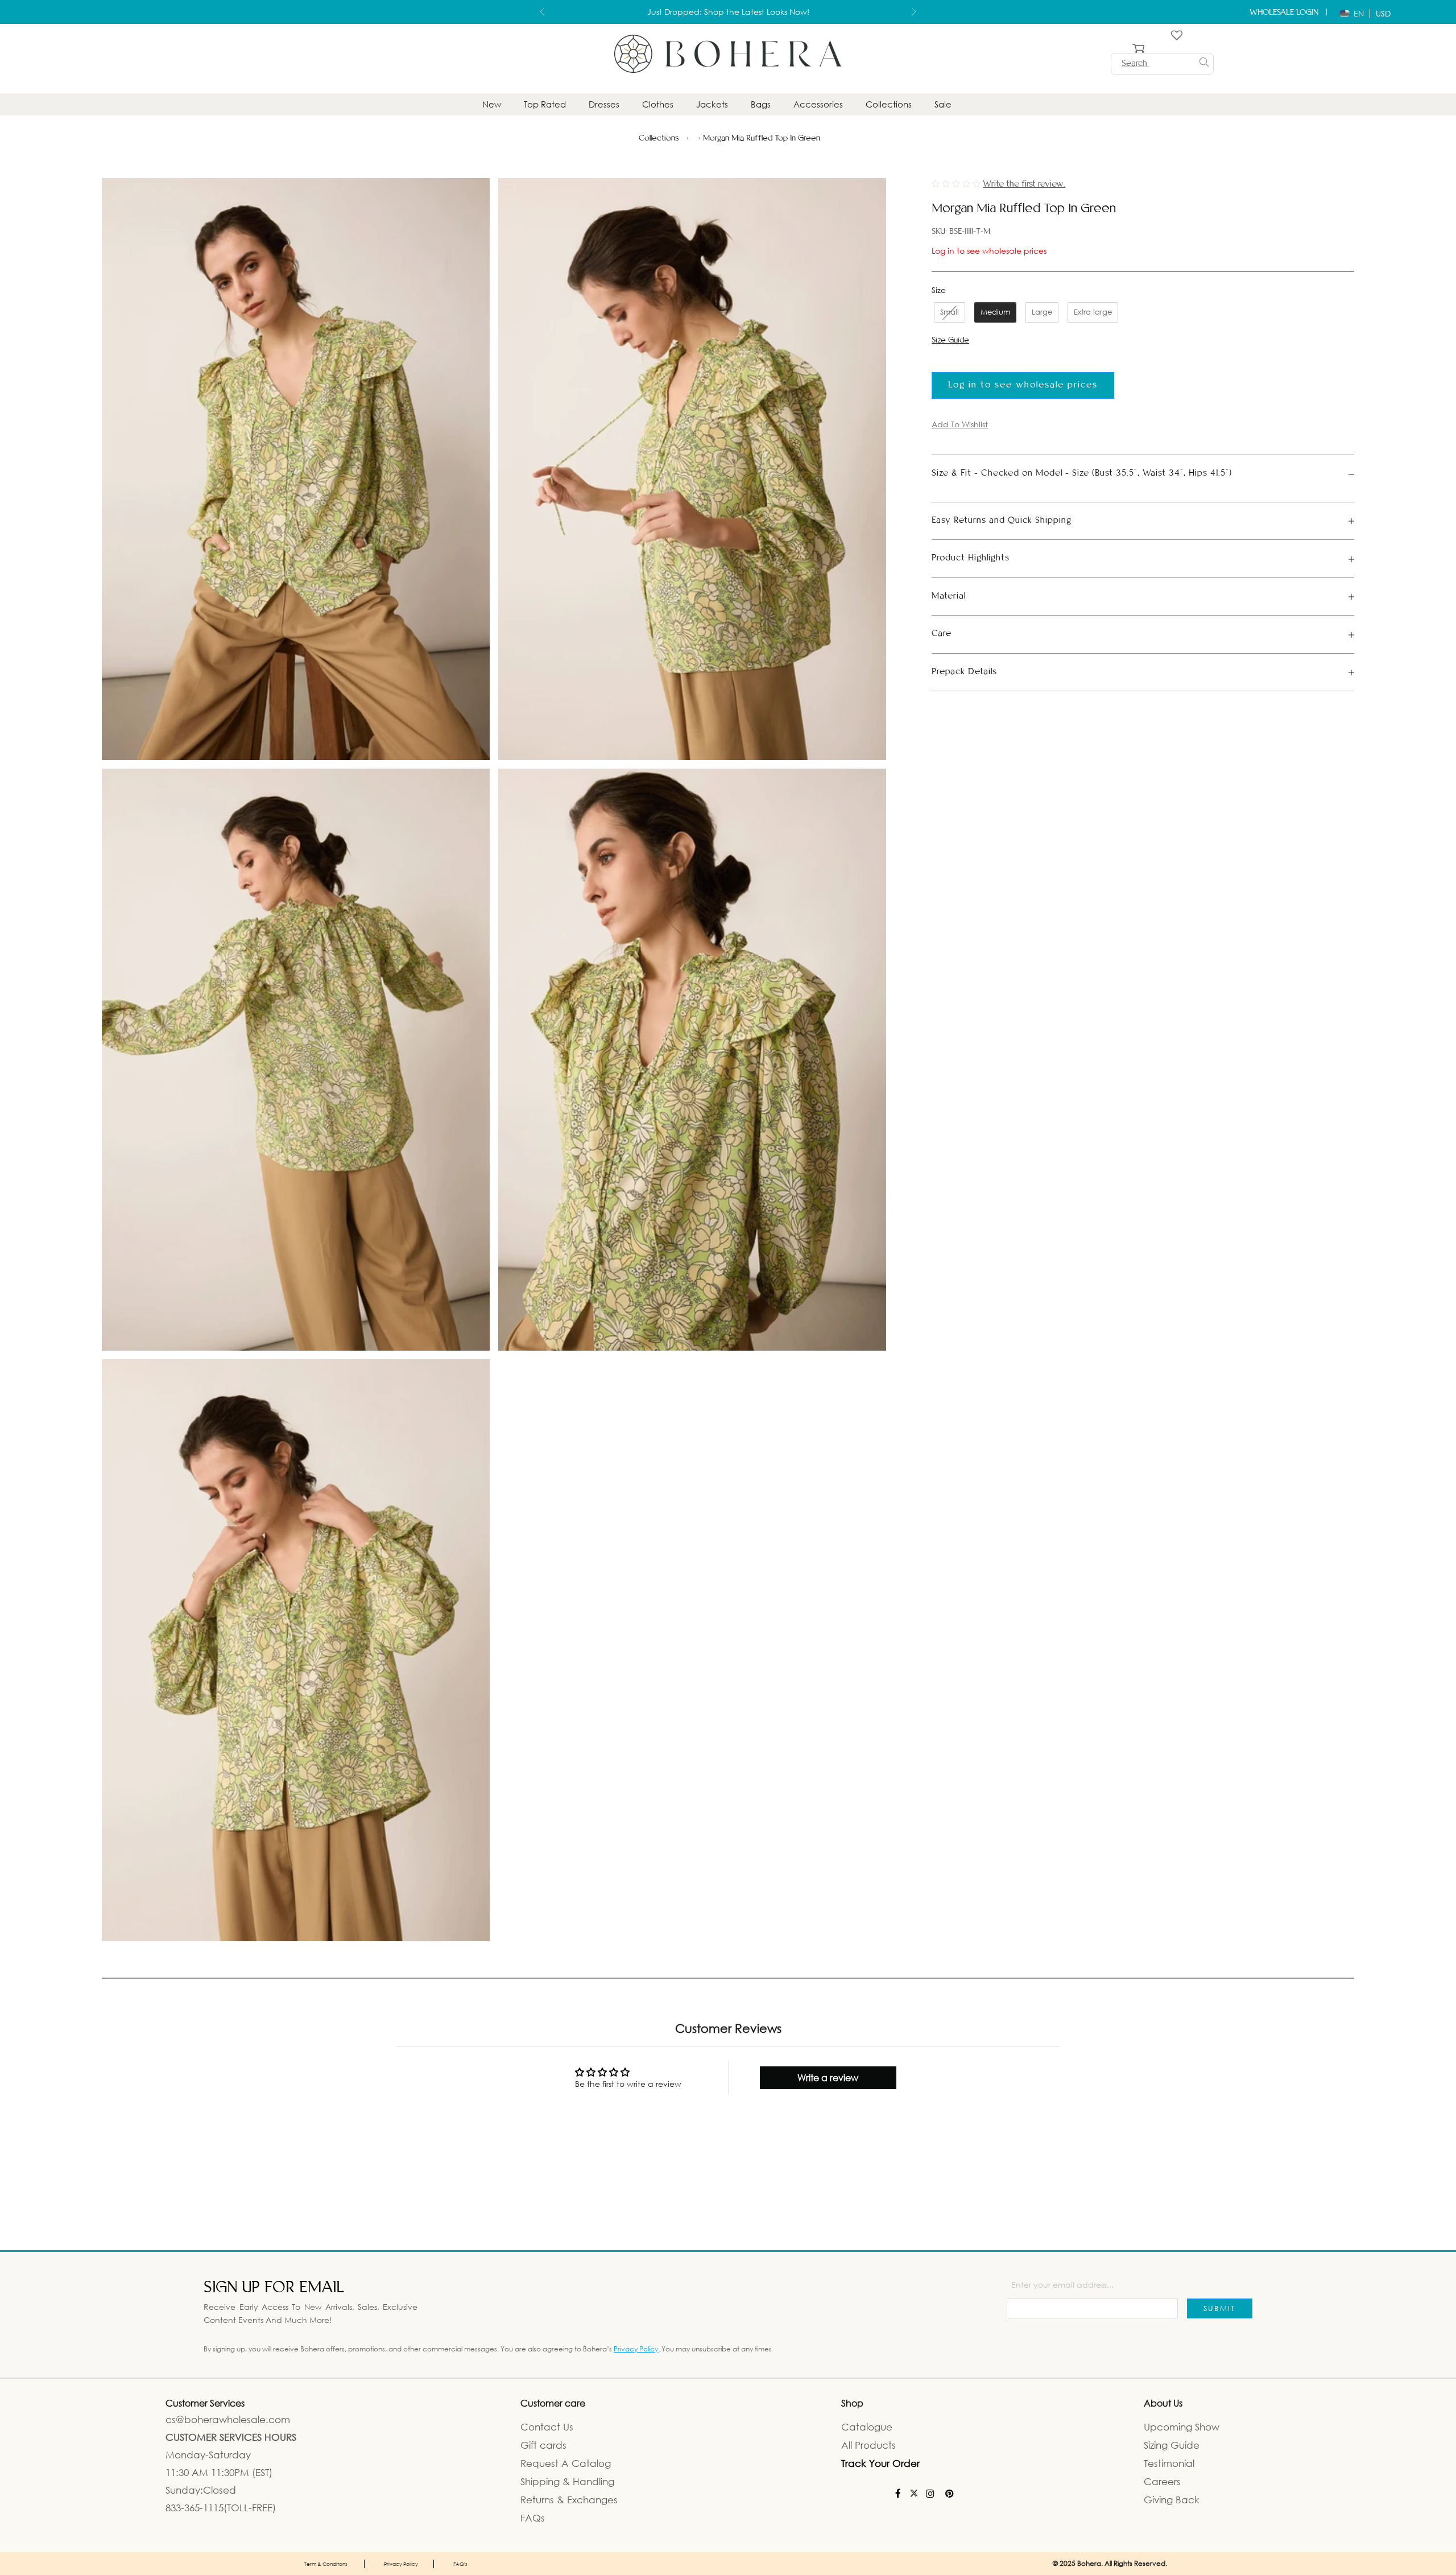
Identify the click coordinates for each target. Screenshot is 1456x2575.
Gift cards (543, 2444)
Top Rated (545, 104)
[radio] (948, 312)
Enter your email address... (1062, 2284)
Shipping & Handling (567, 2481)
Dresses (604, 104)
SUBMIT (1220, 2308)
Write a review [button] (828, 2077)
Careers (1162, 2481)
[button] (957, 183)
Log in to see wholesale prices (989, 250)
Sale (943, 104)
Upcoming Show (1182, 2426)
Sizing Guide (1172, 2444)
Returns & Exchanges (569, 2499)
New (492, 104)
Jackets (712, 104)
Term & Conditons (326, 2563)
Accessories (818, 104)
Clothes (658, 104)
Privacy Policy (636, 2348)
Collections (889, 104)
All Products (868, 2444)
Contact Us (547, 2426)
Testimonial (1169, 2463)
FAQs (533, 2517)
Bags (761, 104)
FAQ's (460, 2563)
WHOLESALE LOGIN (1285, 13)
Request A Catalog (566, 2463)
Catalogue (867, 2426)
